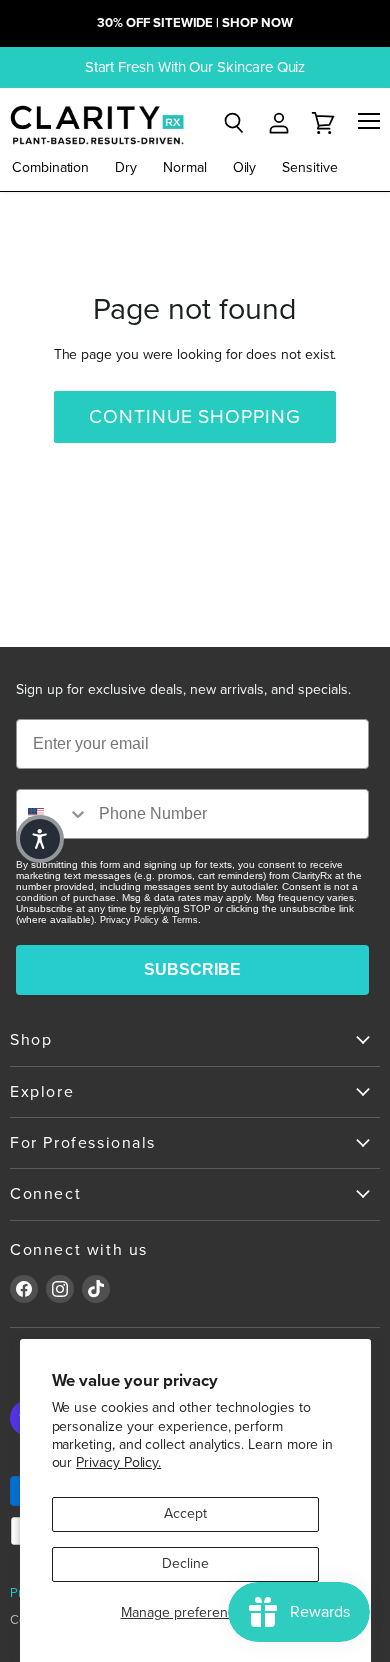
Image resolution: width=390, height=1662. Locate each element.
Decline (185, 1563)
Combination (50, 167)
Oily (245, 167)
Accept (185, 1513)
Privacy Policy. (118, 1462)
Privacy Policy (129, 920)
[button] (40, 839)
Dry (126, 167)
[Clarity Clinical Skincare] (95, 124)
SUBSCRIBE (192, 969)
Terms (185, 920)
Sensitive (309, 167)
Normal (185, 167)
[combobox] (53, 814)
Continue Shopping (195, 417)
